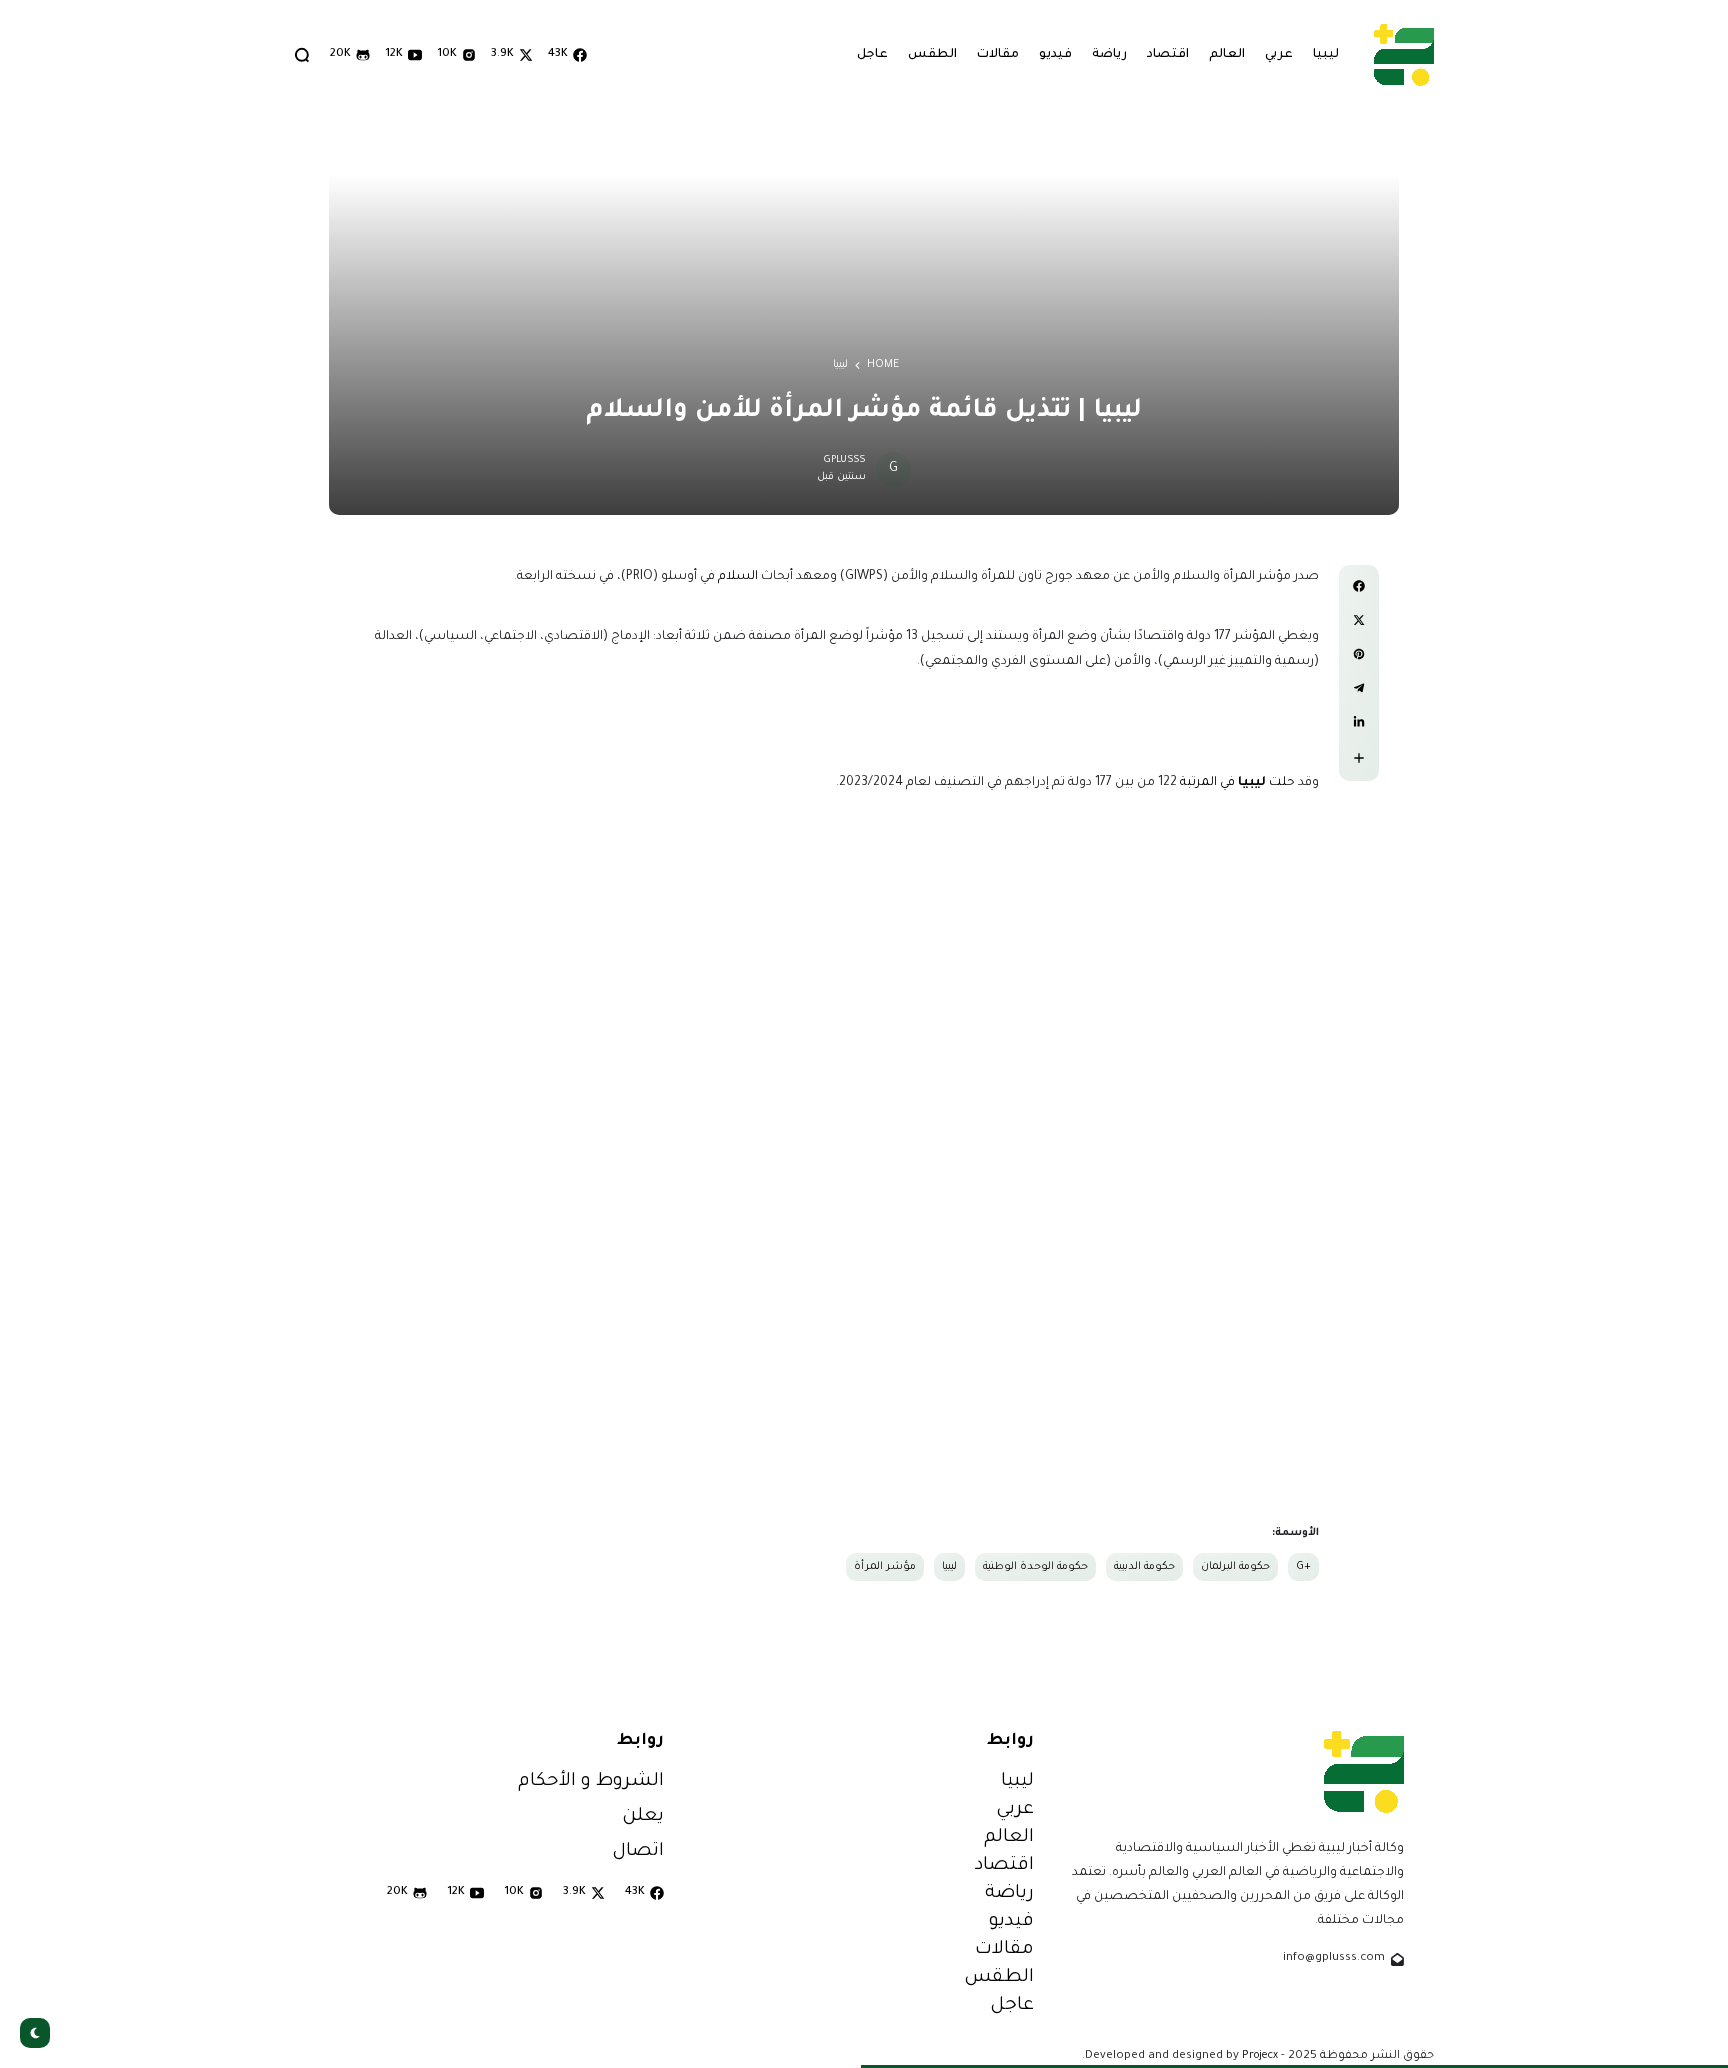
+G (1303, 1567)
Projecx (1260, 2056)
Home (883, 365)
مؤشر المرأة (885, 1567)
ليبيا (840, 365)
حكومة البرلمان (1235, 1567)
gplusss (845, 460)
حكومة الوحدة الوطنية (1035, 1567)
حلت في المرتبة (1237, 783)
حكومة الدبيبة (1144, 1567)
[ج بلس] (1404, 54)
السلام (738, 577)
